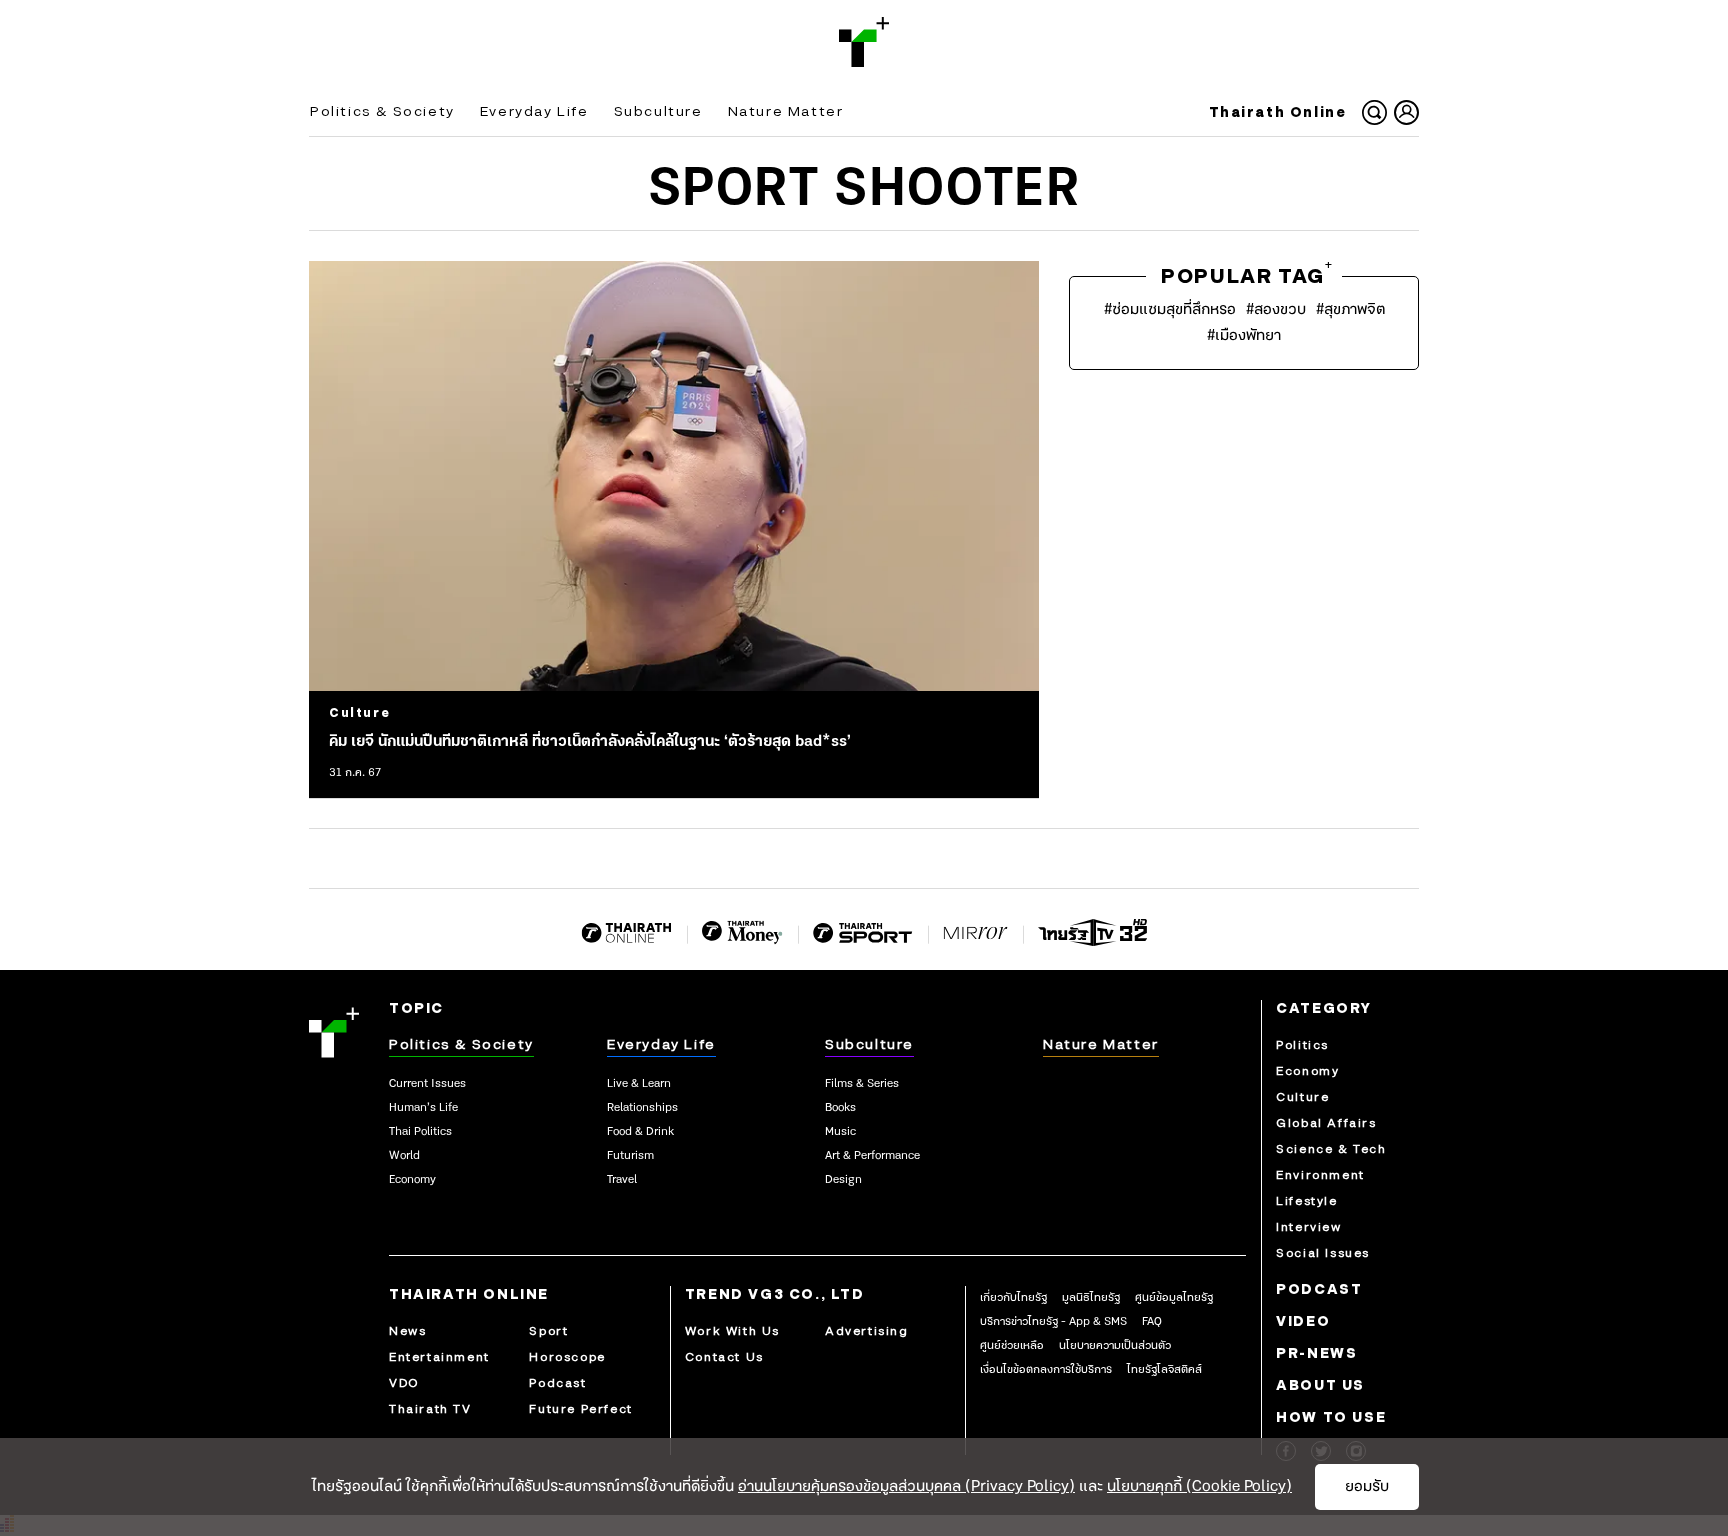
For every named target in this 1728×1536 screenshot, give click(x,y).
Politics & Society (382, 111)
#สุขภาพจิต (1350, 310)
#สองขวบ (1276, 310)
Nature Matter (786, 111)
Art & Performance (872, 1156)
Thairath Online (1278, 112)
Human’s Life (423, 1108)
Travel (622, 1180)
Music (840, 1132)
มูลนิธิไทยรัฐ (1091, 1298)
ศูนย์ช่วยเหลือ (1012, 1346)
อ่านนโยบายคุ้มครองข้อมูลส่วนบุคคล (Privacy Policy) (906, 1487)
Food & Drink (640, 1132)
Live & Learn (639, 1084)
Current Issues (427, 1084)
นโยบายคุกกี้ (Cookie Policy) (1199, 1487)
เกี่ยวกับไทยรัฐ (1013, 1298)
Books (840, 1108)
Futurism (630, 1156)
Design (843, 1180)
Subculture (658, 111)
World (404, 1156)
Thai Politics (420, 1132)
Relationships (642, 1108)
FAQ (1152, 1322)
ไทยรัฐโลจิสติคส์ (1164, 1370)
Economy (412, 1180)
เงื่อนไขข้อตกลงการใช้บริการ (1046, 1370)
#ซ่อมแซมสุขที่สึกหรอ (1170, 310)
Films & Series (862, 1084)
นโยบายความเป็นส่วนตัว (1115, 1346)
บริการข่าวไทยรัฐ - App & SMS (1053, 1322)
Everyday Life (534, 111)
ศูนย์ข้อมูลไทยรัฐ (1174, 1298)
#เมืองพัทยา (1244, 336)
